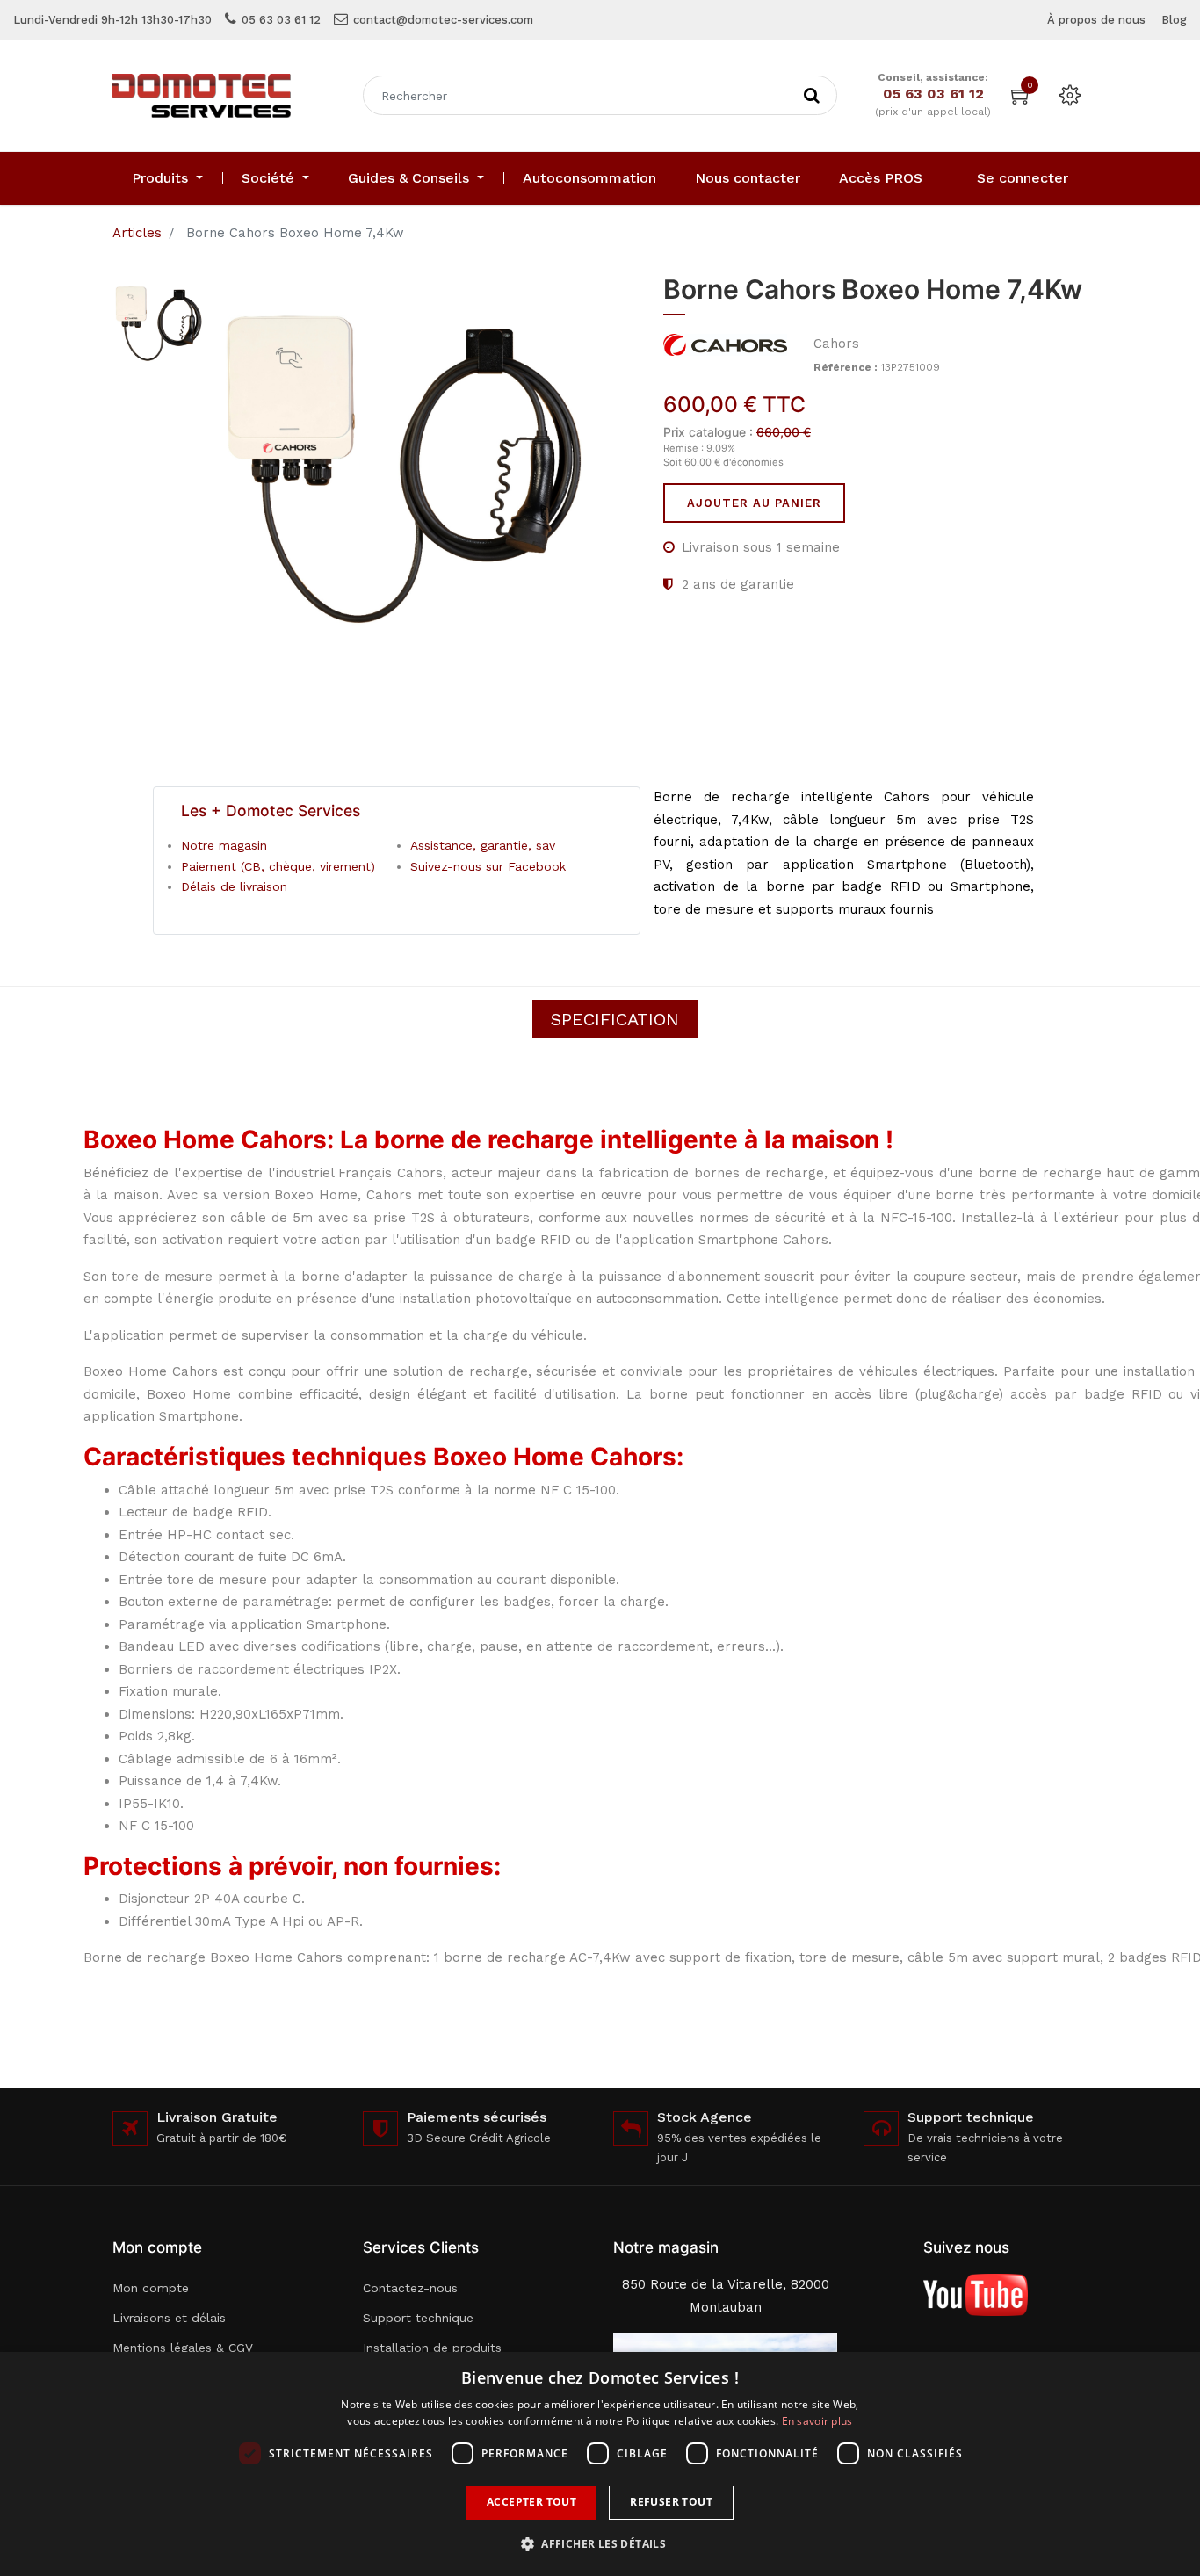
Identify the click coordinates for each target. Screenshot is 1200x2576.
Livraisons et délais (169, 2318)
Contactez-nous (410, 2288)
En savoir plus (817, 2421)
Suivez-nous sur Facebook (488, 866)
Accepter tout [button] (531, 2502)
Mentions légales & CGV (183, 2348)
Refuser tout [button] (671, 2502)
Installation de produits (432, 2348)
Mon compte (151, 2288)
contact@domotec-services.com (443, 20)
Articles (137, 233)
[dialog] (600, 2464)
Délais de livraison (234, 886)
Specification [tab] (615, 1019)
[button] (600, 2544)
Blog (1174, 20)
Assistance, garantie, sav (483, 845)
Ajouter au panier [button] (754, 503)
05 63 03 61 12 (281, 20)
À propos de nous (1096, 20)
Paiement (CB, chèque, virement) (278, 866)
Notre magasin (224, 845)
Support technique (418, 2318)
